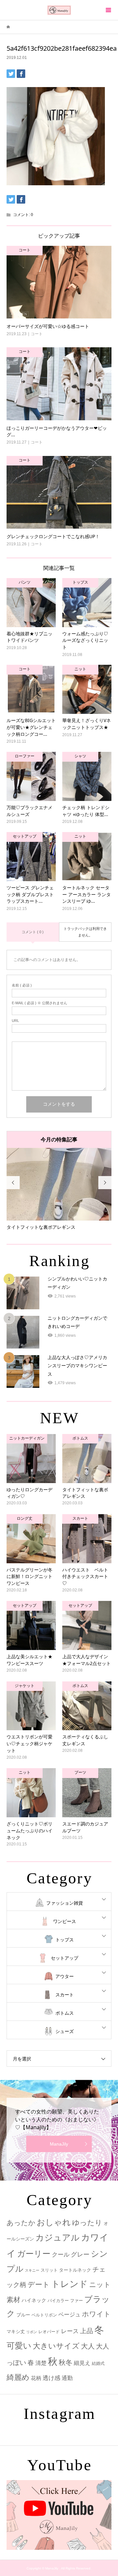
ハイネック (34, 2300)
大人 (88, 2346)
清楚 (41, 2363)
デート (39, 2285)
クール (61, 2255)
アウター (65, 1976)
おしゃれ (54, 2222)
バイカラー (58, 2301)
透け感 (51, 2378)
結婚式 (98, 2363)
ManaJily (59, 2144)
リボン (32, 2332)
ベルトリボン (44, 2315)
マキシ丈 (16, 2331)
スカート (65, 1995)
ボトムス (65, 2013)
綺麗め (18, 2377)
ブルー (23, 2315)
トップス (65, 1940)
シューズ (65, 2031)
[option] (59, 1189)
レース (70, 2331)
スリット (49, 2270)
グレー (80, 2254)
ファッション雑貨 (65, 1903)
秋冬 (66, 2363)
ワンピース (65, 1921)
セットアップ (65, 1958)
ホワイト (96, 2314)
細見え (82, 2363)
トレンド (69, 2284)
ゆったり (87, 2223)
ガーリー (34, 2254)
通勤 (67, 2378)
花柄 (36, 2378)
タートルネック (75, 2270)
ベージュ (69, 2315)
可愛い (19, 2346)
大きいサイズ (56, 2346)
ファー (77, 2301)
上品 (87, 2331)
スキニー (32, 2270)
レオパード (49, 2332)
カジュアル (58, 2238)
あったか (21, 2223)
